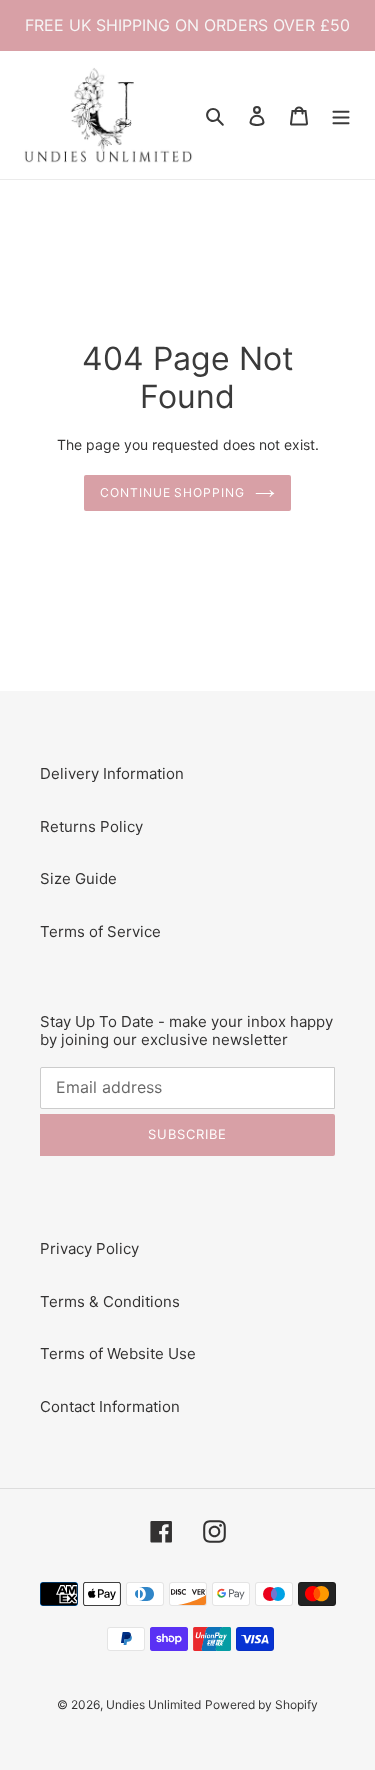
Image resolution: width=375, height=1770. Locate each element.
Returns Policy (91, 826)
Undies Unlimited (153, 1704)
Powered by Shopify (261, 1704)
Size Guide (78, 878)
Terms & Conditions (110, 1301)
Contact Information (110, 1406)
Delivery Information (112, 773)
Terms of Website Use (118, 1353)
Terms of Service (100, 931)
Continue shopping (173, 492)
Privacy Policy (89, 1248)
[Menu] (341, 115)
